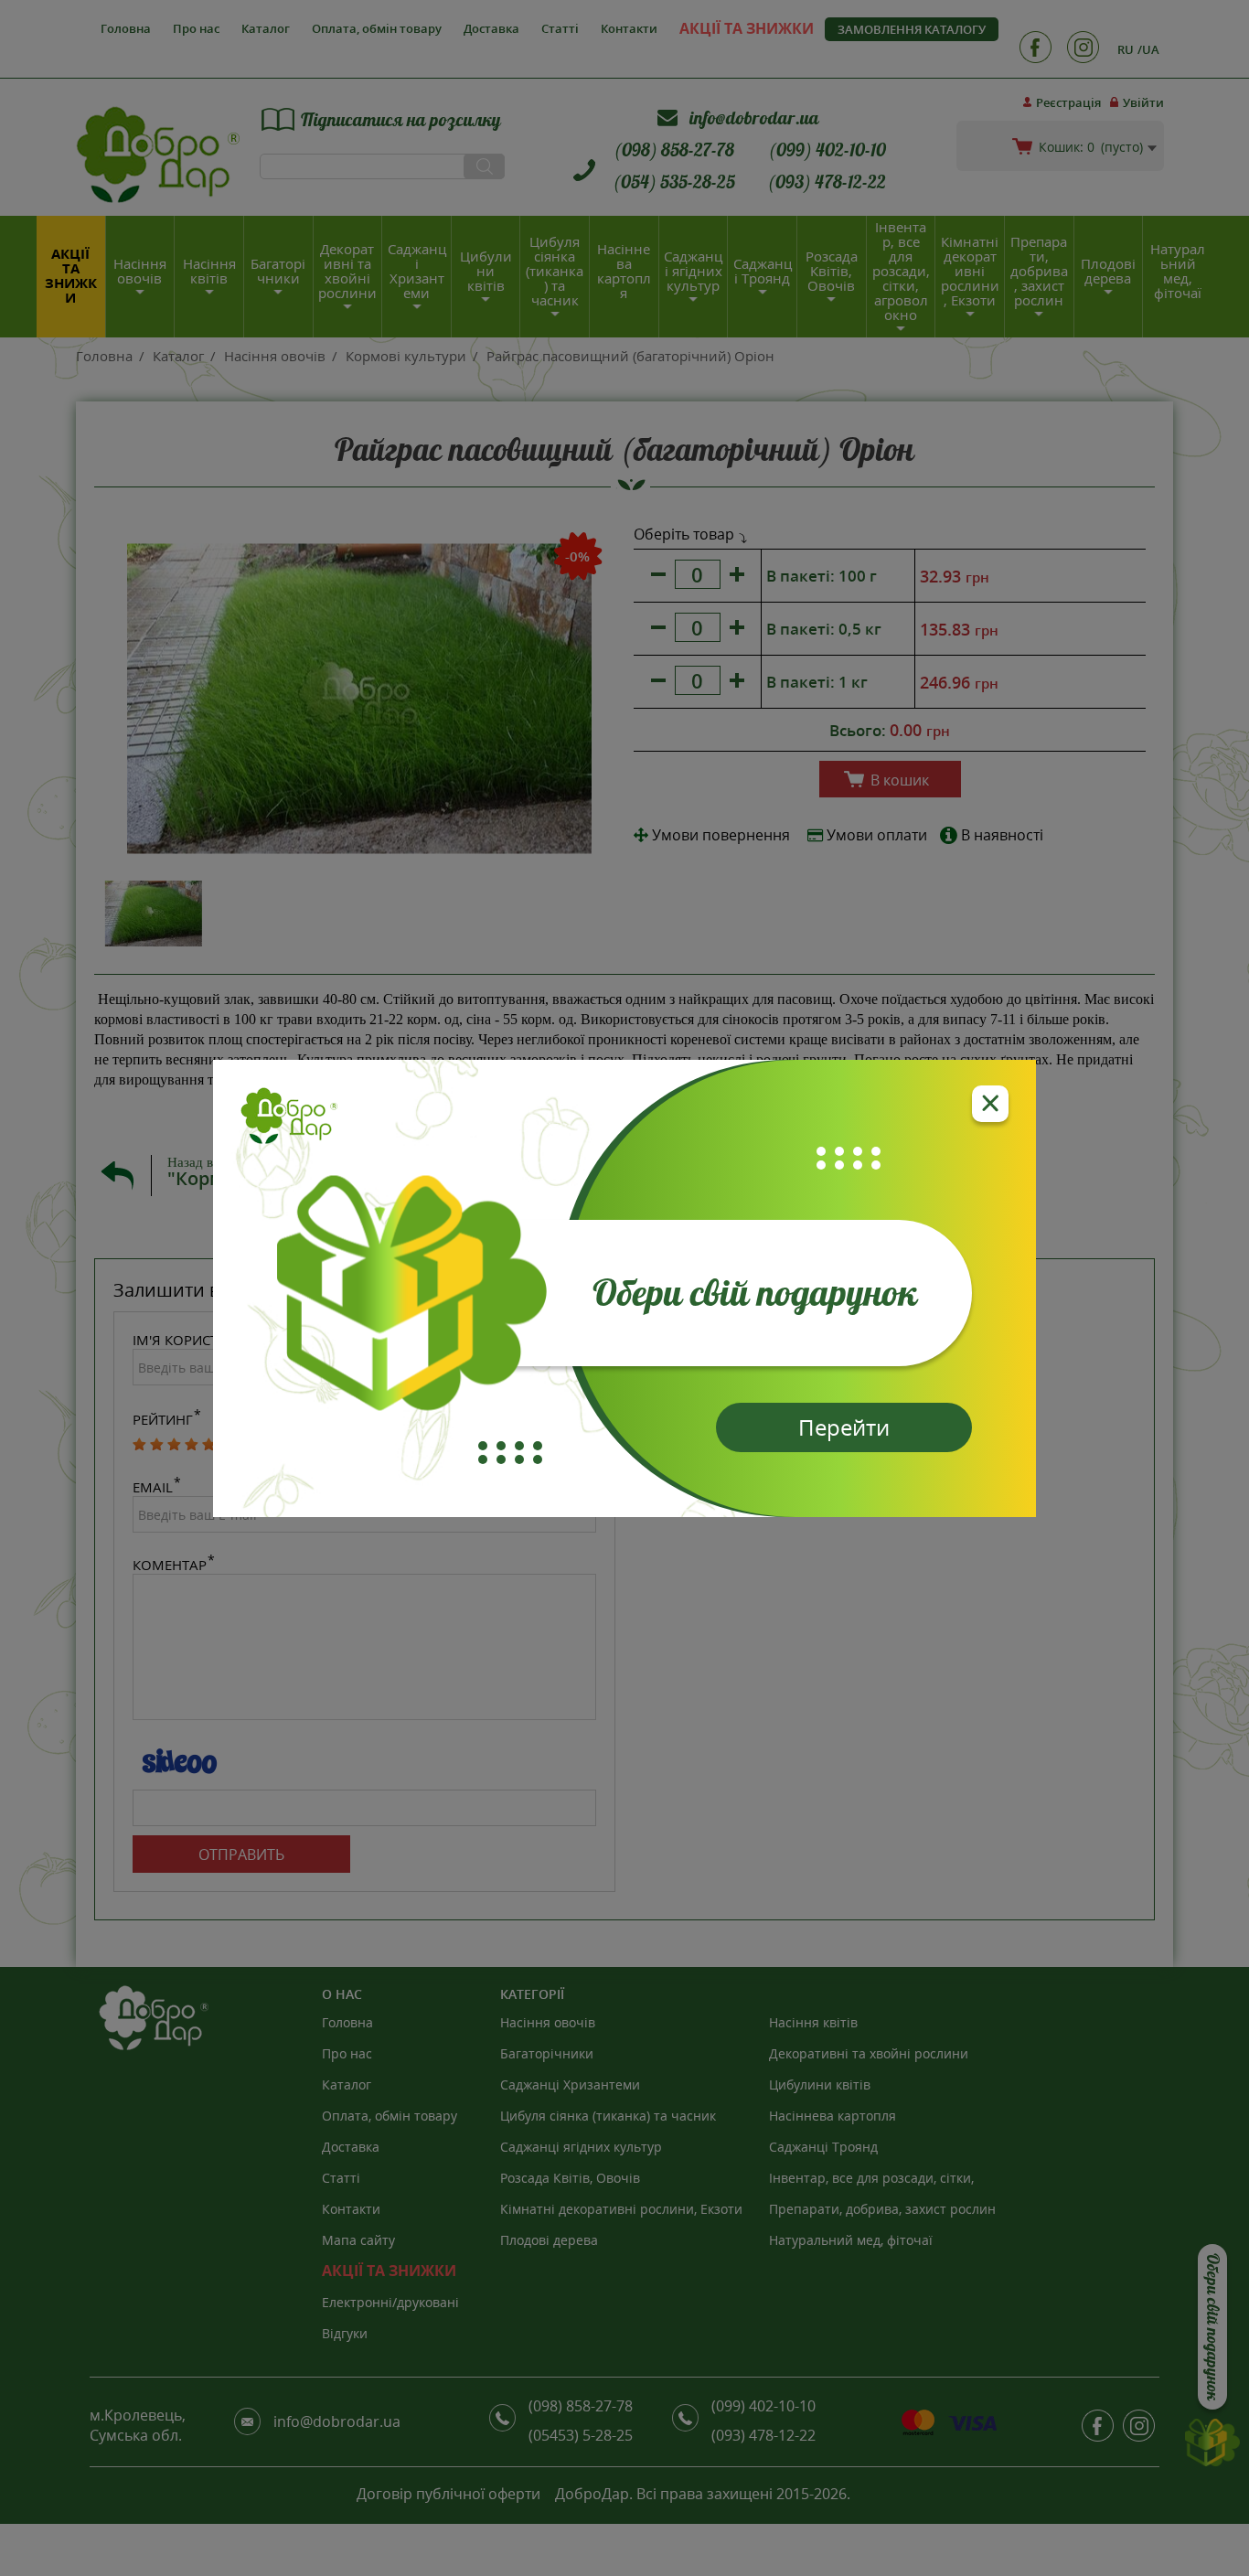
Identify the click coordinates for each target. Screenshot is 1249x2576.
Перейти (844, 1427)
